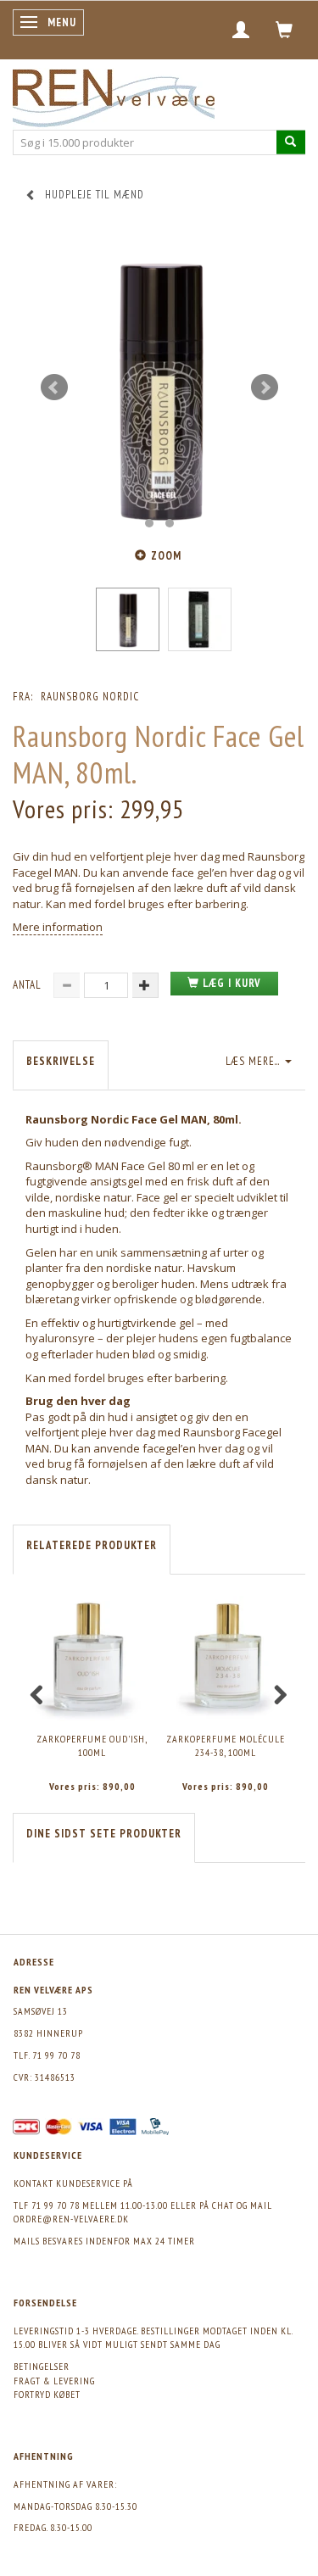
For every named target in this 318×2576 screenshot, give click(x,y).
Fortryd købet (47, 2394)
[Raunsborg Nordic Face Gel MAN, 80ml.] (159, 388)
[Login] (241, 30)
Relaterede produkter (92, 1545)
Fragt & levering (54, 2381)
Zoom (166, 556)
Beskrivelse (61, 1061)
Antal (29, 985)
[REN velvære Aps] (114, 95)
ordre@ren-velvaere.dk (71, 2219)
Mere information (58, 927)
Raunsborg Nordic (90, 697)
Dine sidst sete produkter (104, 1834)
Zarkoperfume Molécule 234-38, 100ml (226, 1746)
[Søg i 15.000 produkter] (291, 142)
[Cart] (285, 30)
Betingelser (42, 2366)
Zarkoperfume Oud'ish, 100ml (92, 1746)
